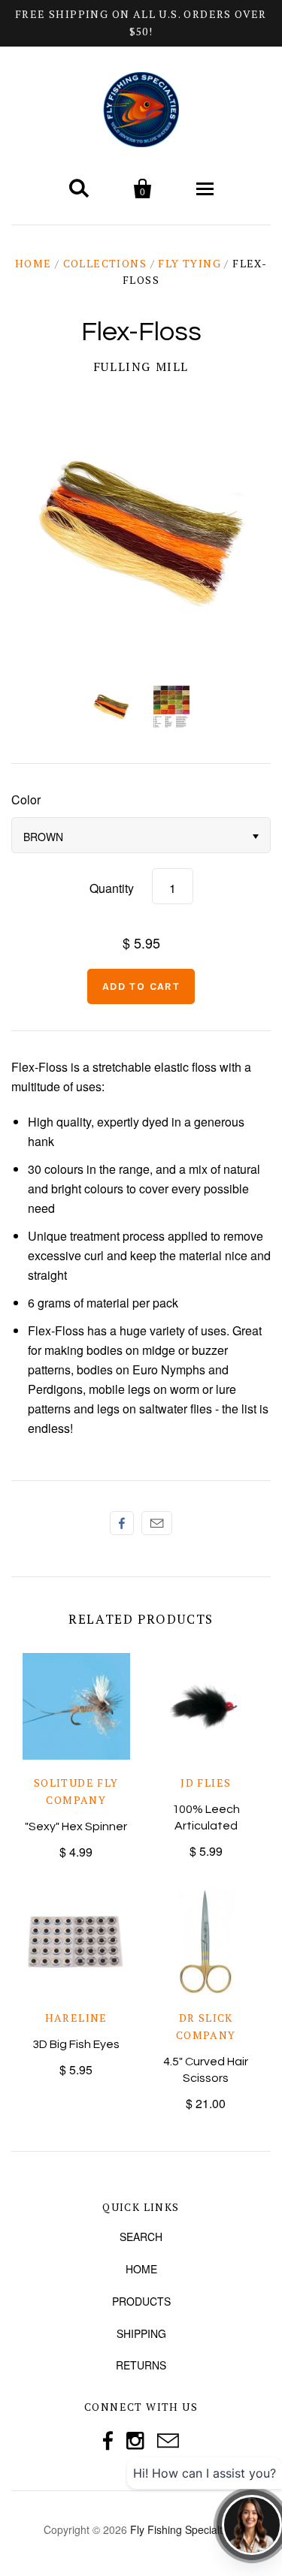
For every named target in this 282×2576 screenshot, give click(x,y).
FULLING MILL (141, 366)
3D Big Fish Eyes (76, 2044)
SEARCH (141, 2237)
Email (157, 1523)
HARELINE (76, 2018)
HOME (141, 2269)
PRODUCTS (141, 2301)
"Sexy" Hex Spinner (76, 1826)
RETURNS (141, 2365)
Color (26, 799)
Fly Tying (190, 263)
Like (122, 1523)
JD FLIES (206, 1783)
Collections (105, 263)
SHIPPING (141, 2333)
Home (33, 263)
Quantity (112, 888)
